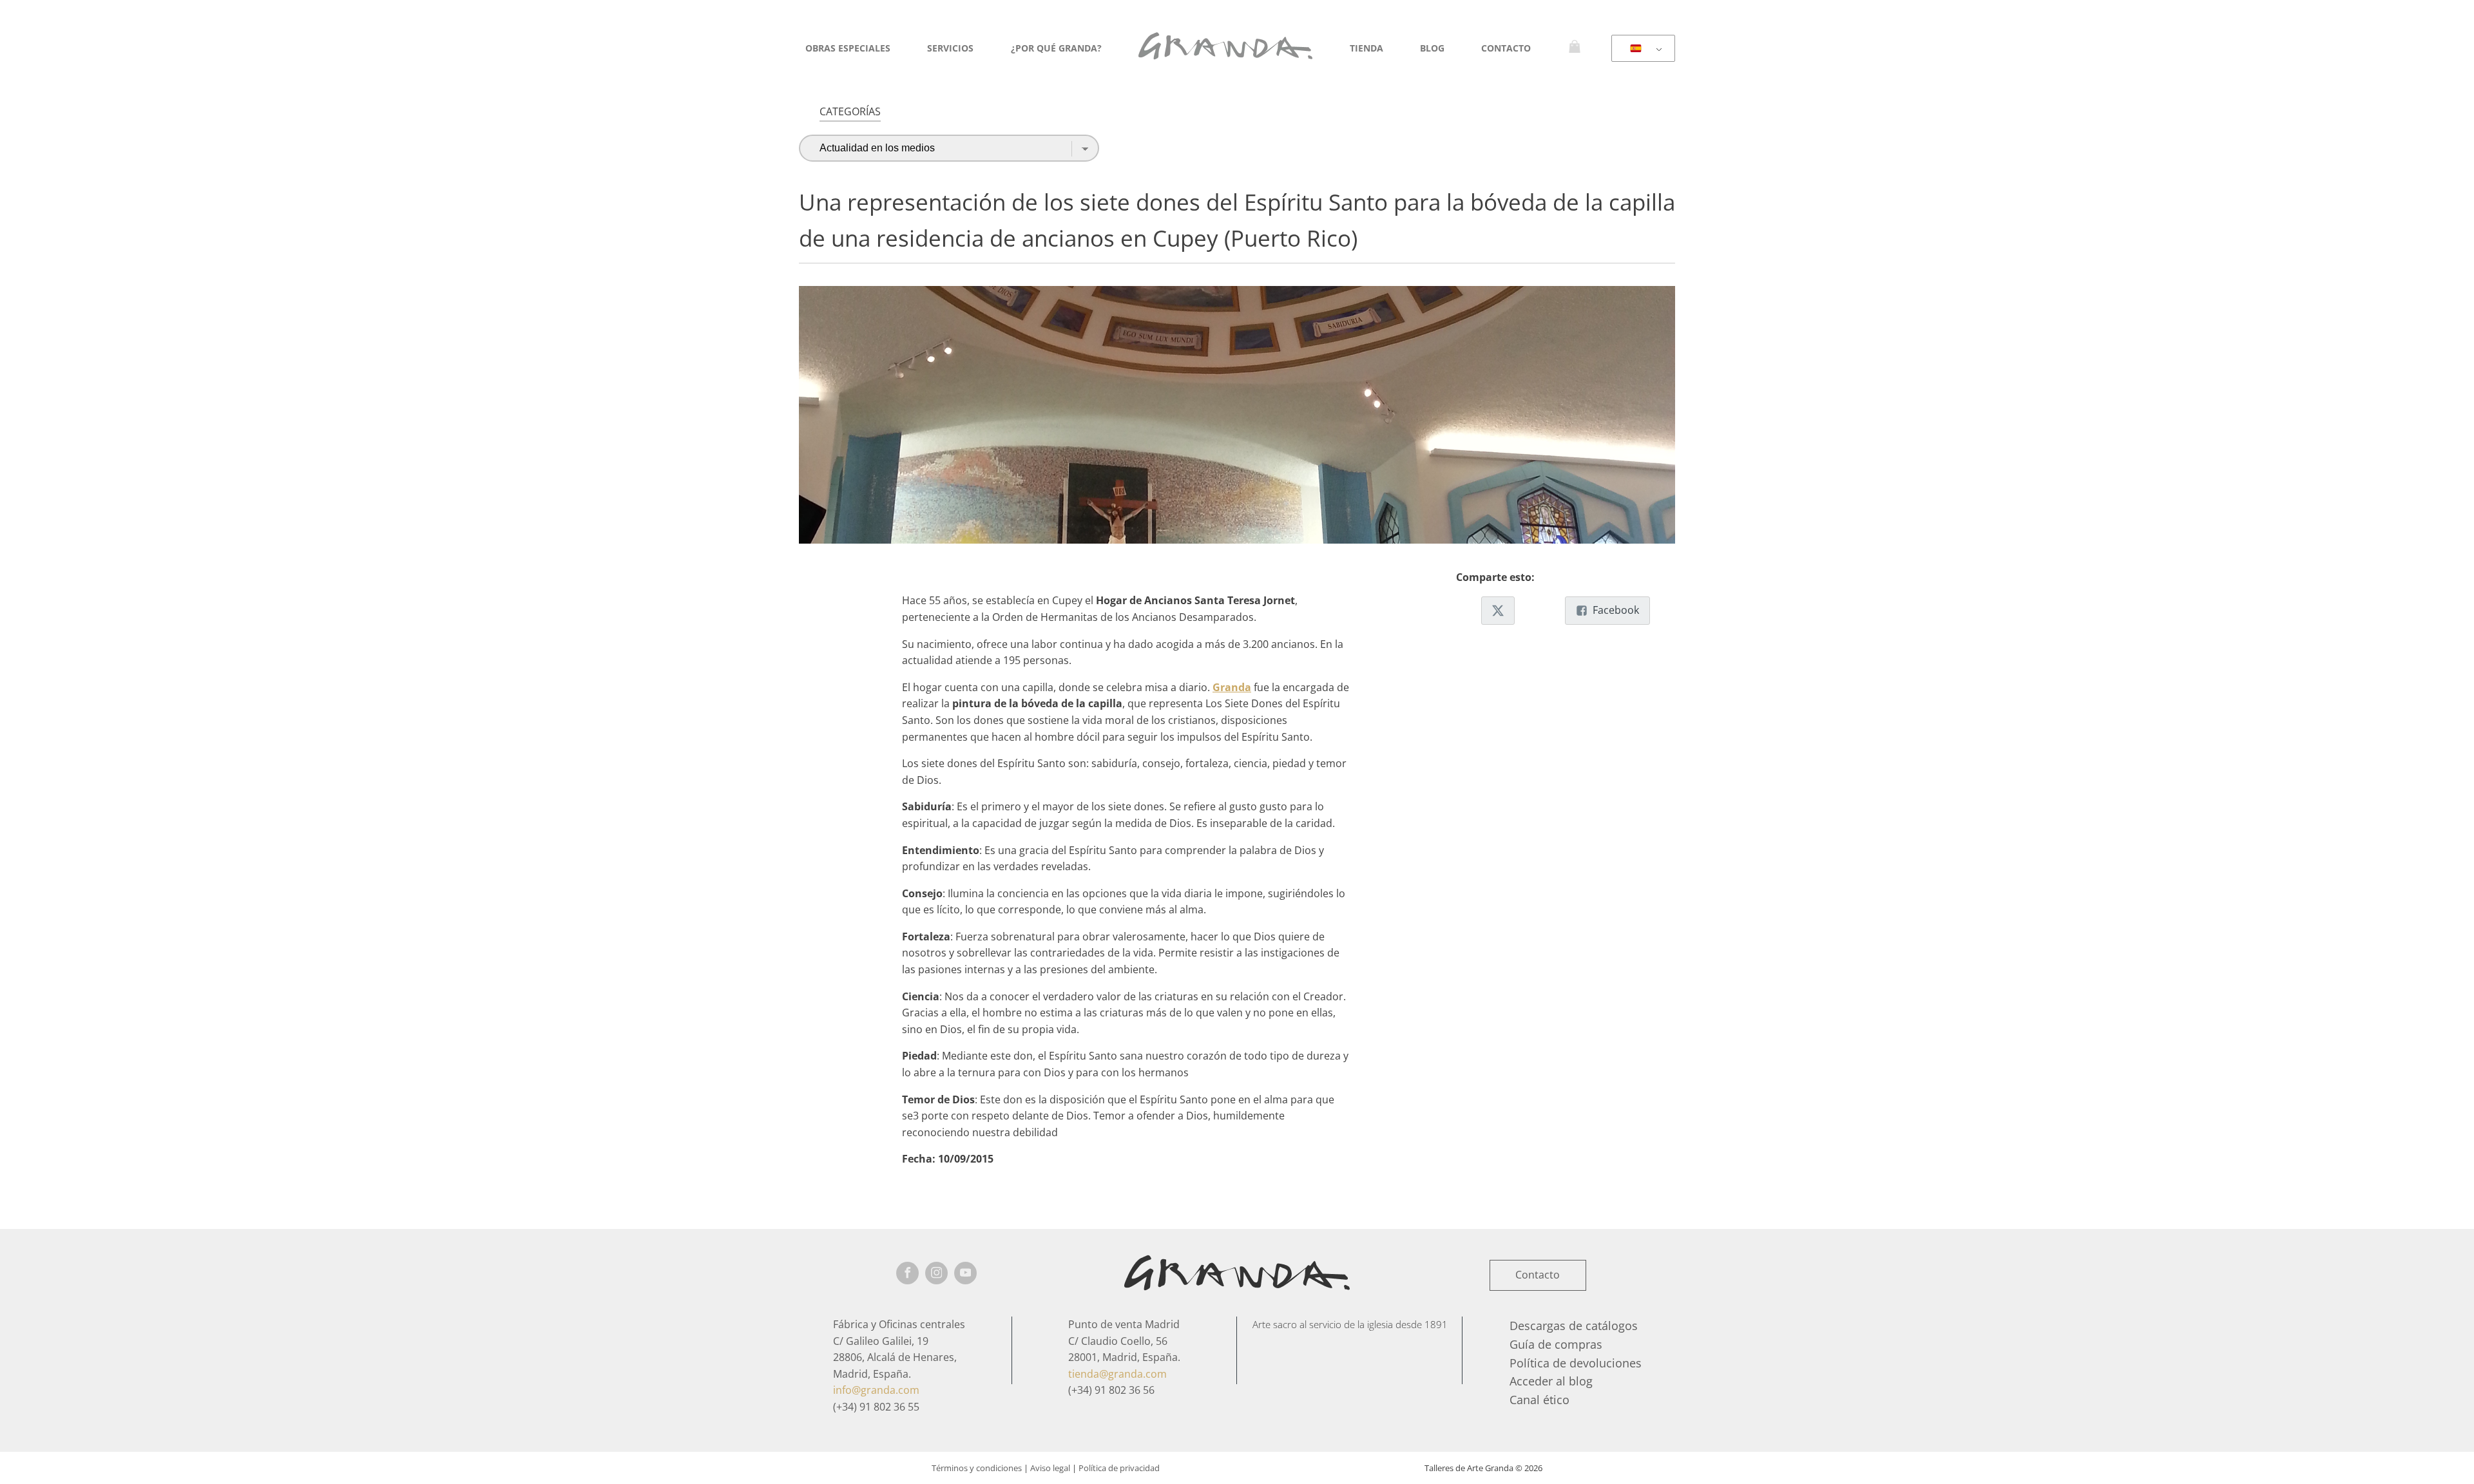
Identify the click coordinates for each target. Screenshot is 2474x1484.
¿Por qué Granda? (1056, 48)
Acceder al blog (1551, 1381)
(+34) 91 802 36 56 (1111, 1390)
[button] (1498, 611)
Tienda (1366, 48)
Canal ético (1539, 1400)
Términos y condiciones (977, 1468)
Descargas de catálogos (1574, 1326)
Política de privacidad (1119, 1468)
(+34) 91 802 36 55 (876, 1407)
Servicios (950, 48)
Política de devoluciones (1576, 1363)
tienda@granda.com (1117, 1374)
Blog (1432, 48)
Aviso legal (1050, 1468)
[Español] (1641, 49)
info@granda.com (876, 1390)
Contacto (1506, 48)
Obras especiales (848, 48)
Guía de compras (1556, 1344)
